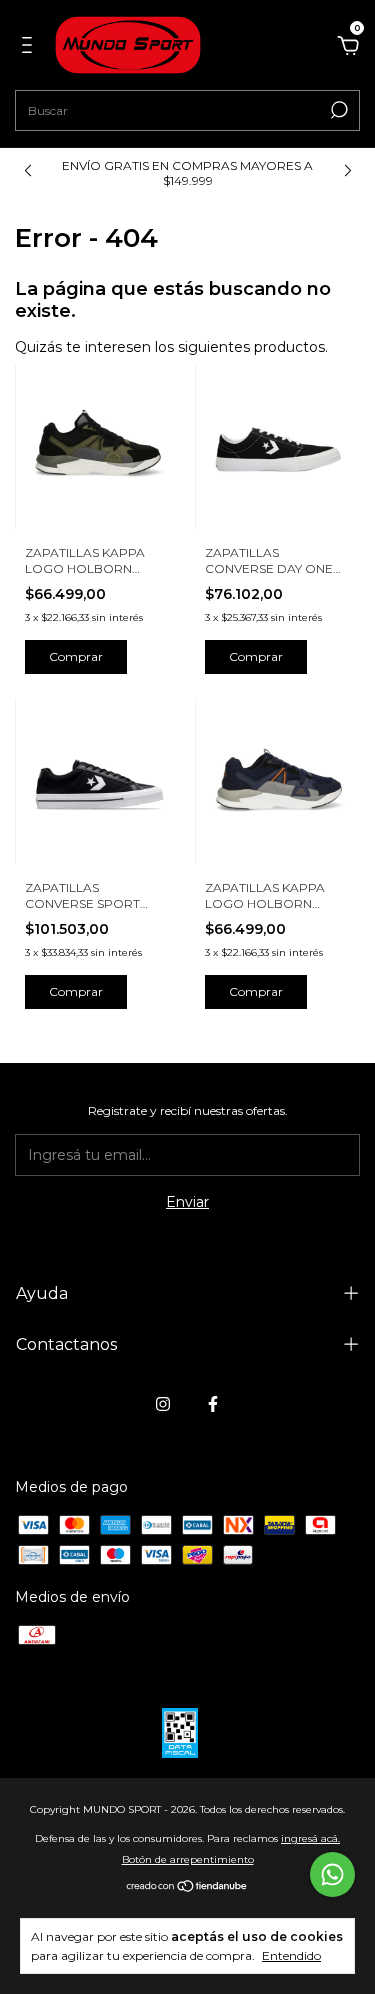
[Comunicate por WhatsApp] (332, 1874)
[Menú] (30, 48)
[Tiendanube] (187, 1888)
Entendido (291, 1955)
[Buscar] (337, 110)
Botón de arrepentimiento (188, 1859)
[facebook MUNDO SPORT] (213, 1404)
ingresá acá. (310, 1838)
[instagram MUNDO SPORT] (163, 1404)
